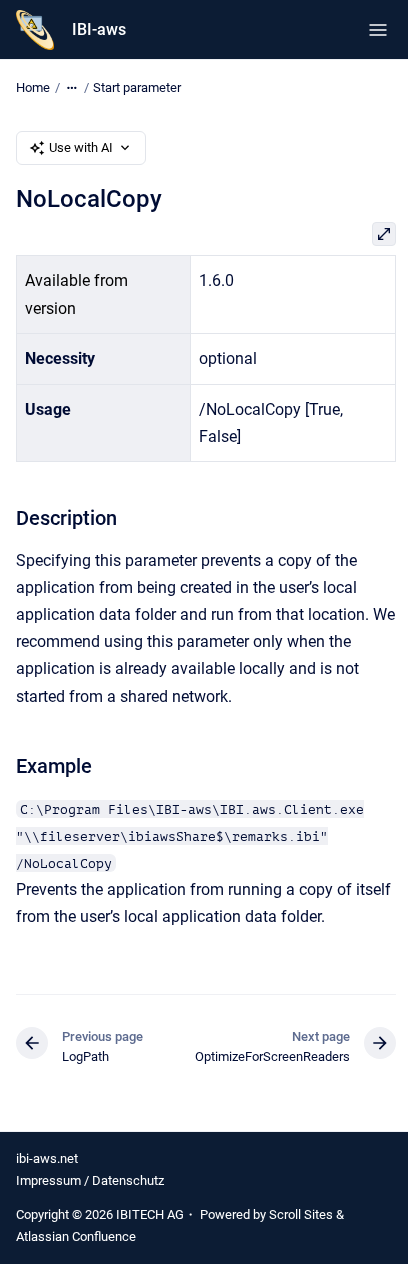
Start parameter (137, 87)
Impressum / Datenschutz (90, 1180)
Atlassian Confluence (76, 1236)
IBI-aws (99, 29)
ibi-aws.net (47, 1158)
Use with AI (81, 147)
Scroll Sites (301, 1214)
